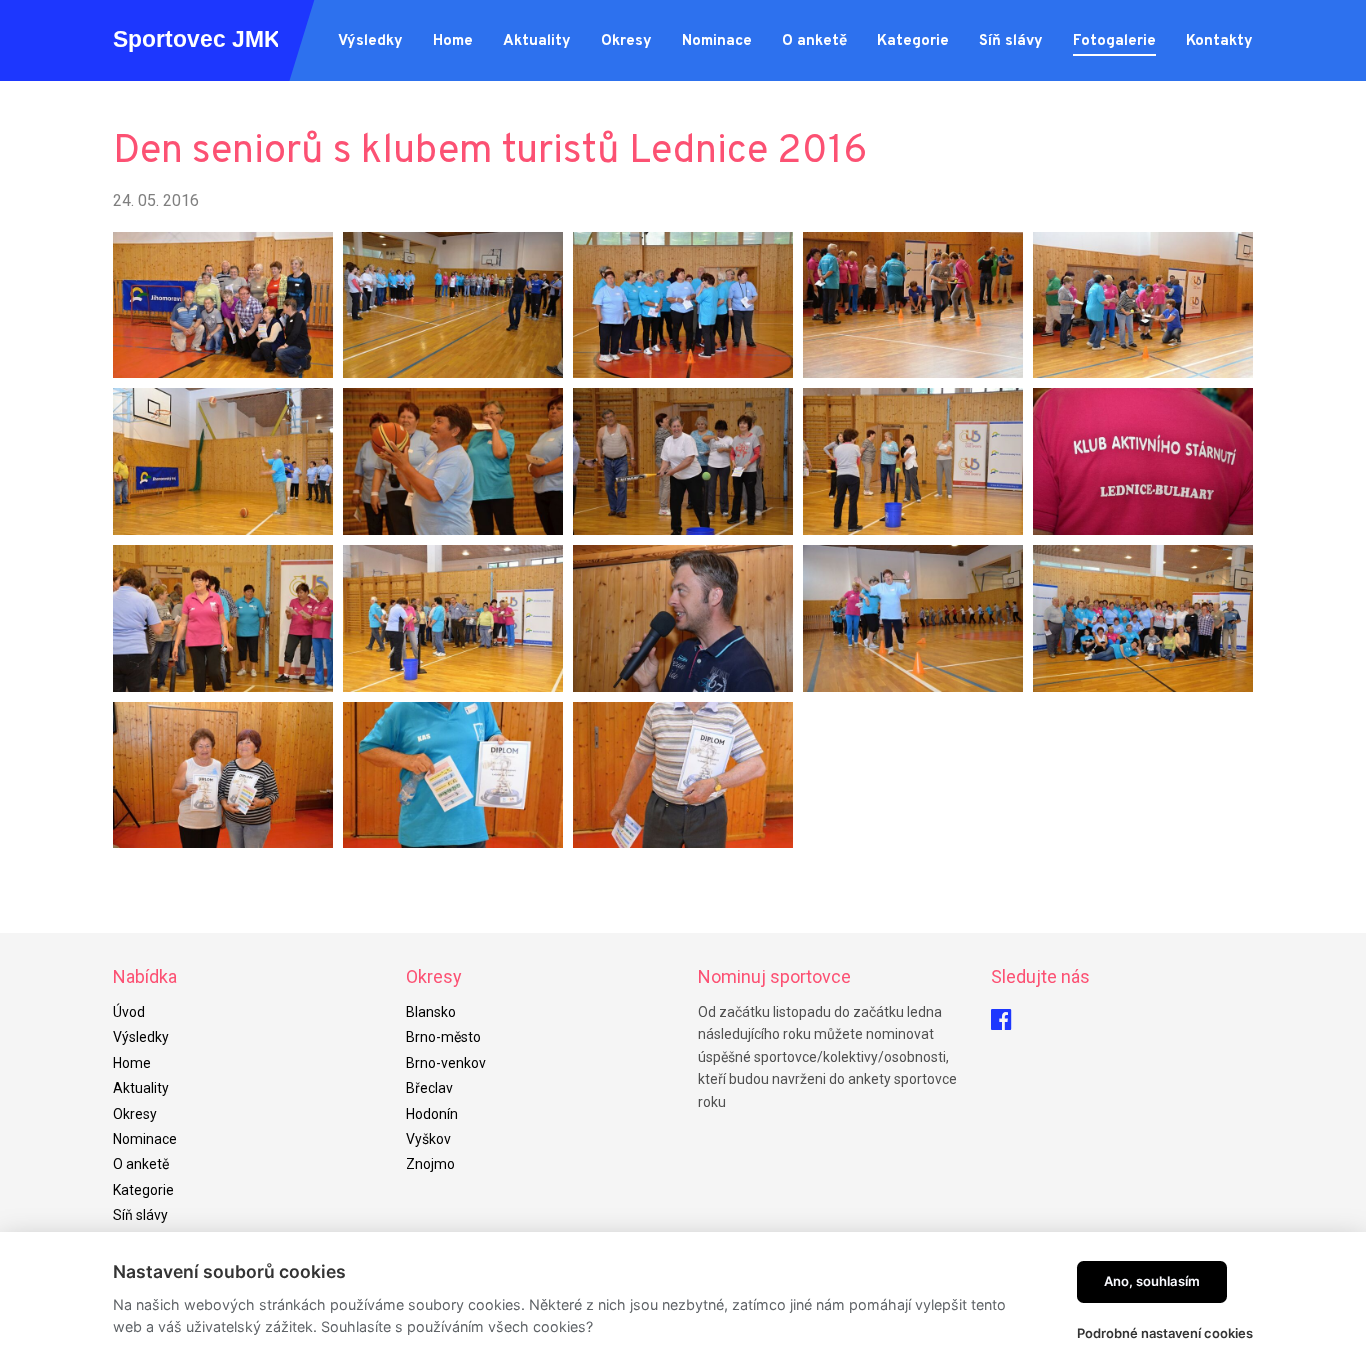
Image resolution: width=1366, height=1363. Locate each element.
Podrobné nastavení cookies (1165, 1333)
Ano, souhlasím (1152, 1281)
